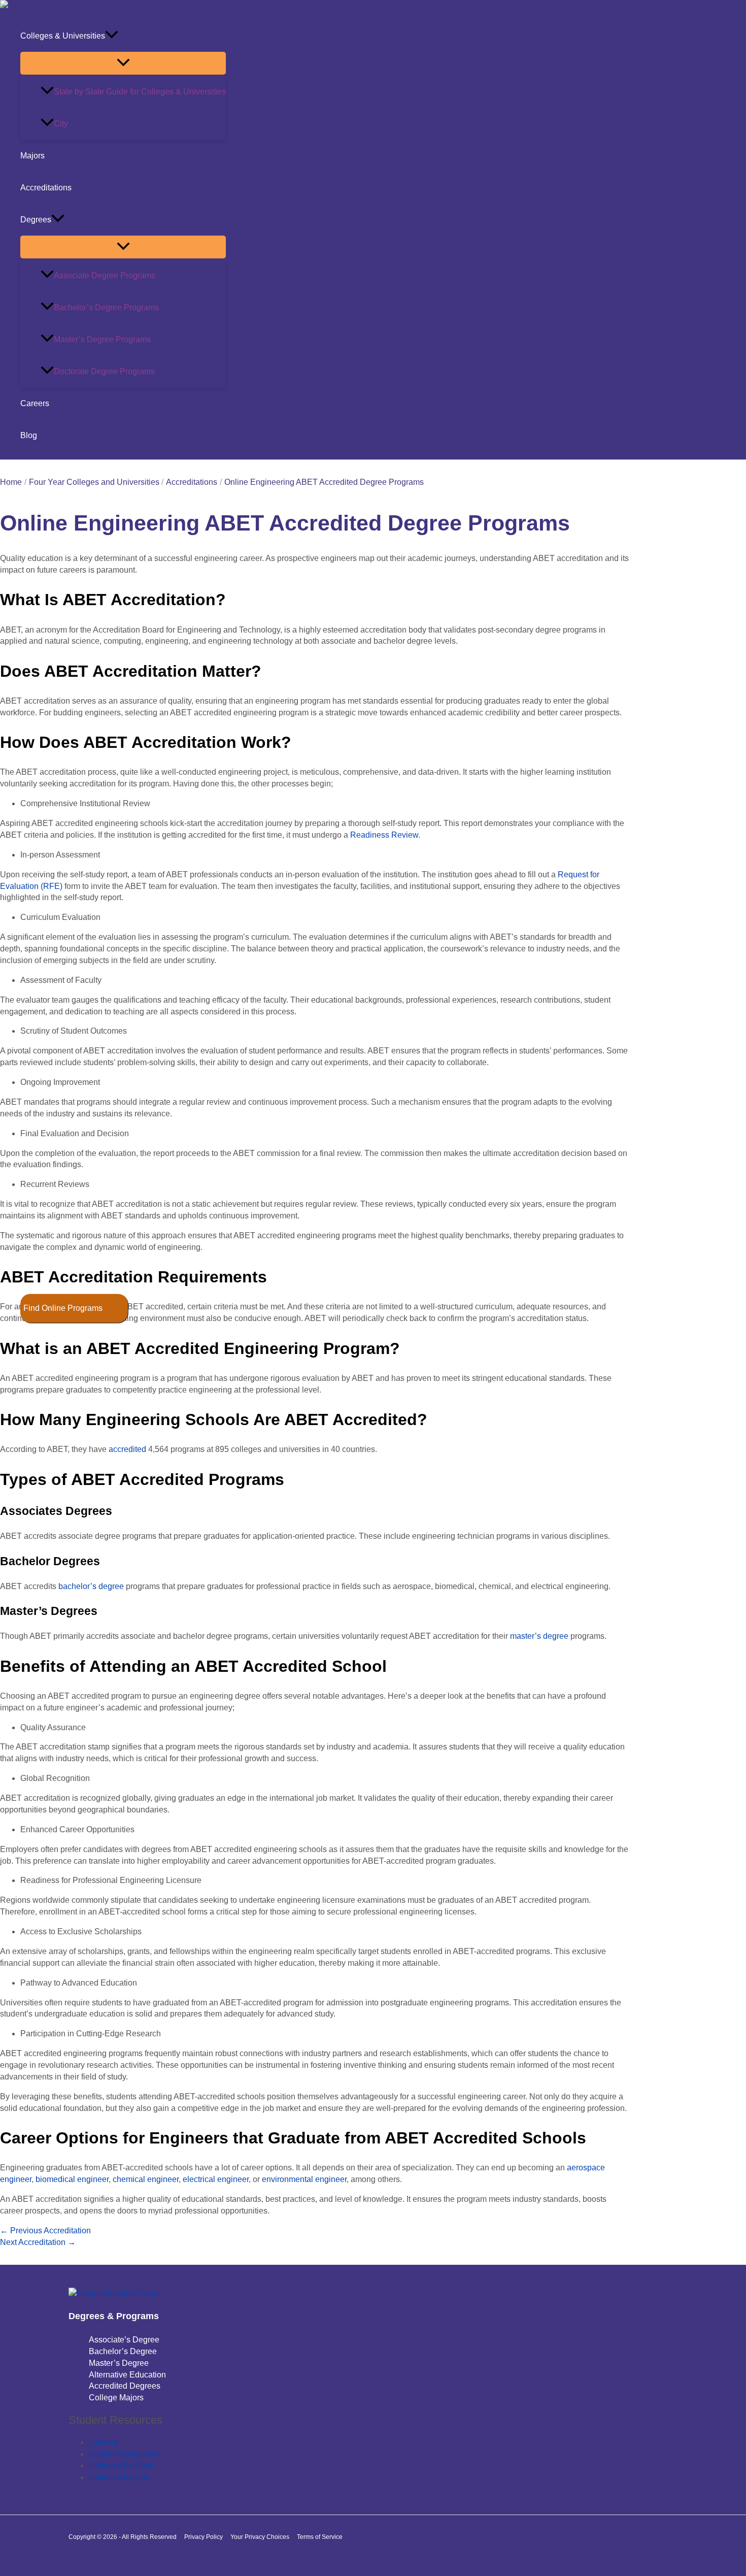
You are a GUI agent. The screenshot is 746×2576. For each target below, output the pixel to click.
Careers (35, 403)
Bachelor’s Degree (123, 2351)
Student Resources (123, 2454)
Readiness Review (384, 835)
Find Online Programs (63, 1308)
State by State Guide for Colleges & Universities (140, 92)
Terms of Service (320, 2537)
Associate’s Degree (124, 2340)
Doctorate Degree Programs (104, 371)
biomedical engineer (72, 2179)
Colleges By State (121, 2466)
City (61, 124)
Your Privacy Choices (260, 2537)
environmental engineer (304, 2179)
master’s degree (539, 1636)
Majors (32, 156)
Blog (29, 435)
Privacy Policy (204, 2537)
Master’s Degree (119, 2363)
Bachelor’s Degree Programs (106, 307)
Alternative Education (127, 2375)
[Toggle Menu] (123, 63)
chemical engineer (146, 2179)
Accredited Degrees (125, 2386)
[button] (112, 36)
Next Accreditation (38, 2242)
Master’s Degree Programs (102, 339)
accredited (127, 1449)
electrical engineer (216, 2179)
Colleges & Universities (63, 36)
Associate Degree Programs (105, 275)
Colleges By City (119, 2477)
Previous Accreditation (45, 2231)
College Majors (116, 2398)
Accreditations (46, 188)
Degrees (36, 220)
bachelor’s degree (91, 1586)
